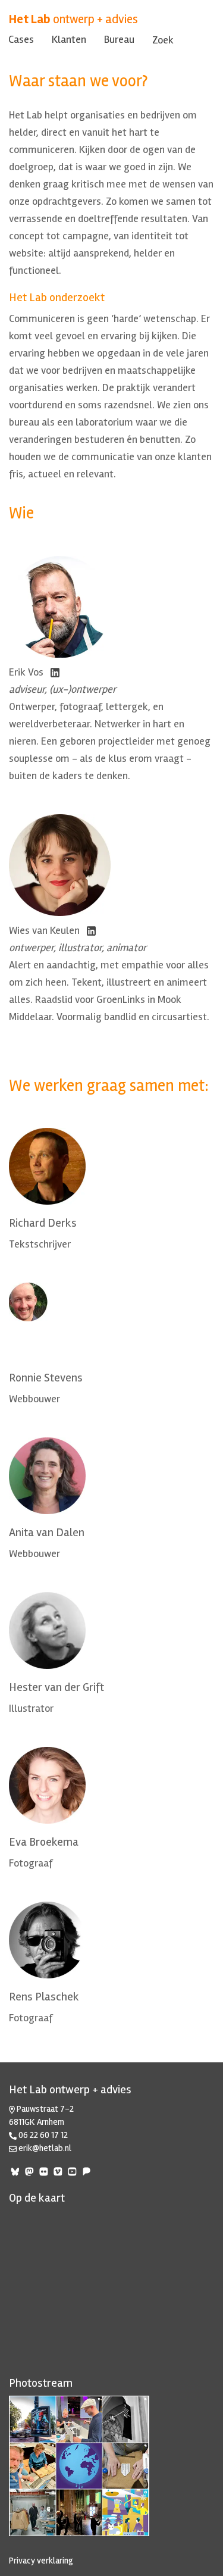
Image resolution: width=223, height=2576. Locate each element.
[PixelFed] (87, 2173)
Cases (21, 39)
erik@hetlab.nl (45, 2148)
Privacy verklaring (41, 2561)
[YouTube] (73, 2173)
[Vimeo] (59, 2173)
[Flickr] (45, 2173)
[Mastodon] (30, 2173)
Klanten (69, 39)
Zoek (163, 40)
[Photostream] (111, 2466)
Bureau (119, 39)
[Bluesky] (16, 2173)
